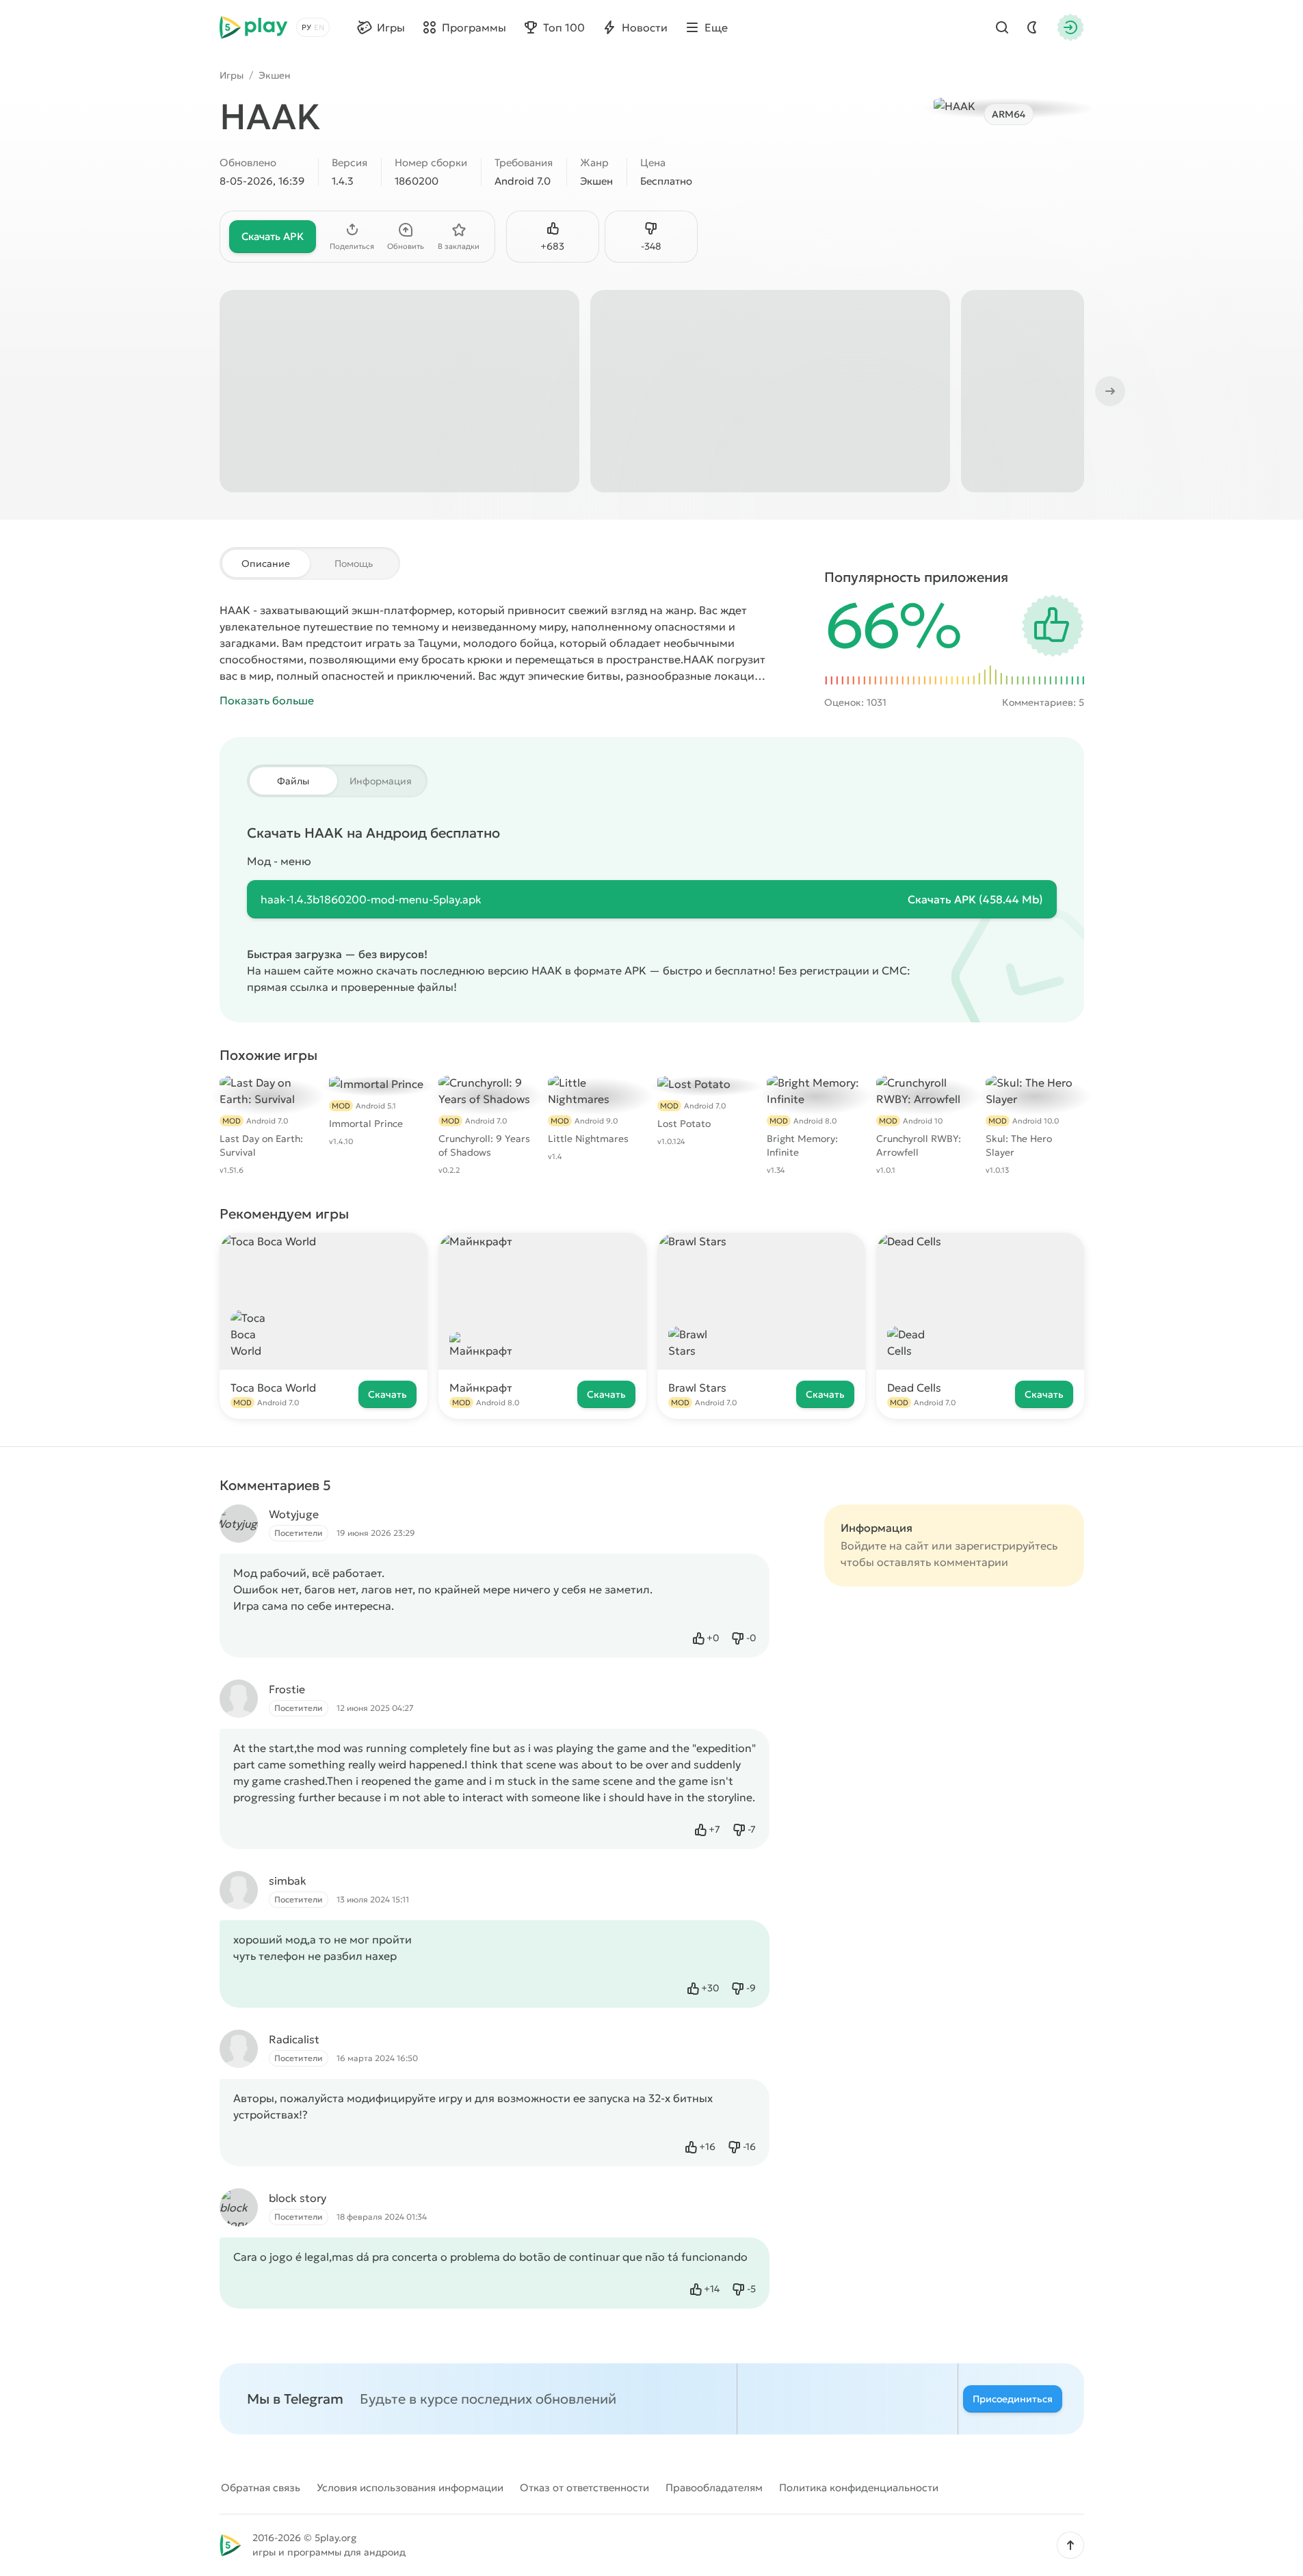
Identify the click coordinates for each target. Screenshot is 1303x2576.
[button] (1070, 2545)
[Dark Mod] (1032, 27)
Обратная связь (261, 2487)
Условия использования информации (410, 2487)
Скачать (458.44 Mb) (975, 899)
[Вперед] (1109, 391)
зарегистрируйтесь (1006, 1545)
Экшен (275, 75)
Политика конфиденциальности (859, 2487)
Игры (232, 75)
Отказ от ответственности (584, 2487)
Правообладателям (714, 2487)
